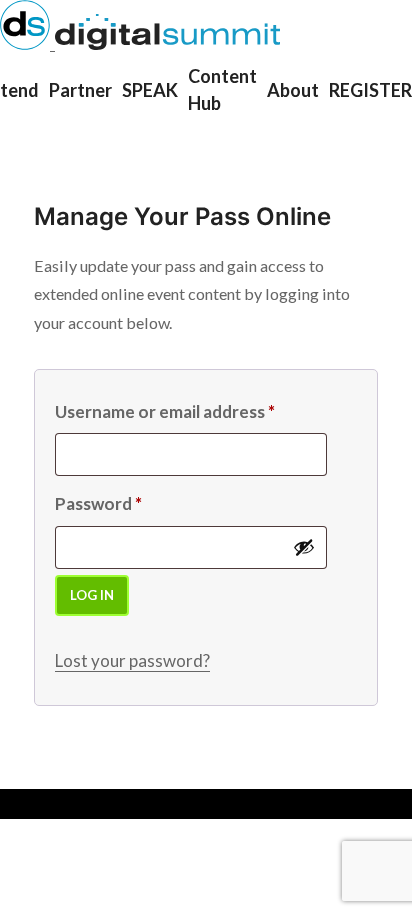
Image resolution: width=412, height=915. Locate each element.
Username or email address (165, 411)
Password (98, 503)
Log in (92, 595)
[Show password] (304, 547)
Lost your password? (132, 660)
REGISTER (370, 90)
